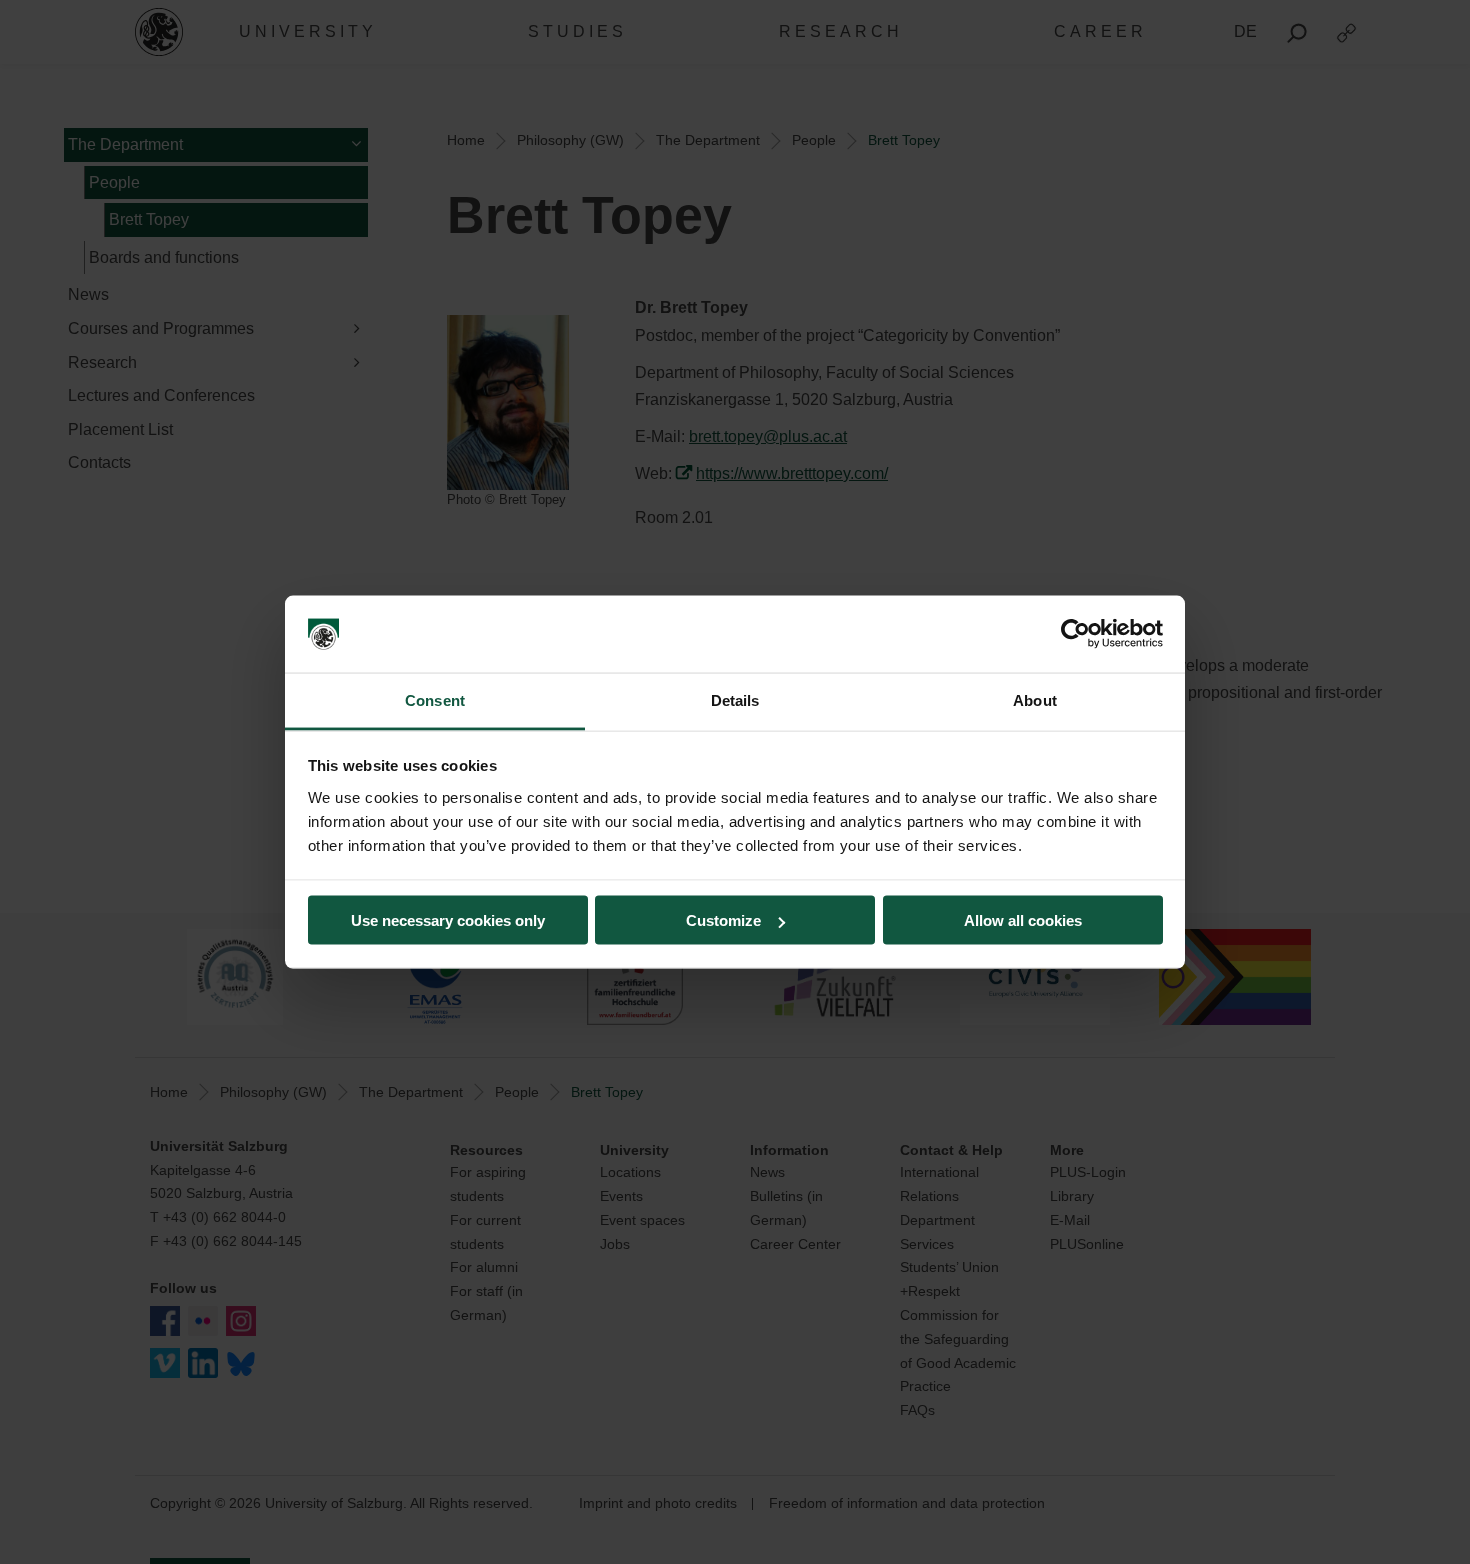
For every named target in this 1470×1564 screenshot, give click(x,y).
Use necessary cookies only (448, 920)
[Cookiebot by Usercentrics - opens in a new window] (1075, 634)
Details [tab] (735, 699)
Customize (723, 920)
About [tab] (1035, 699)
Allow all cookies (1023, 920)
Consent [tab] (435, 699)
